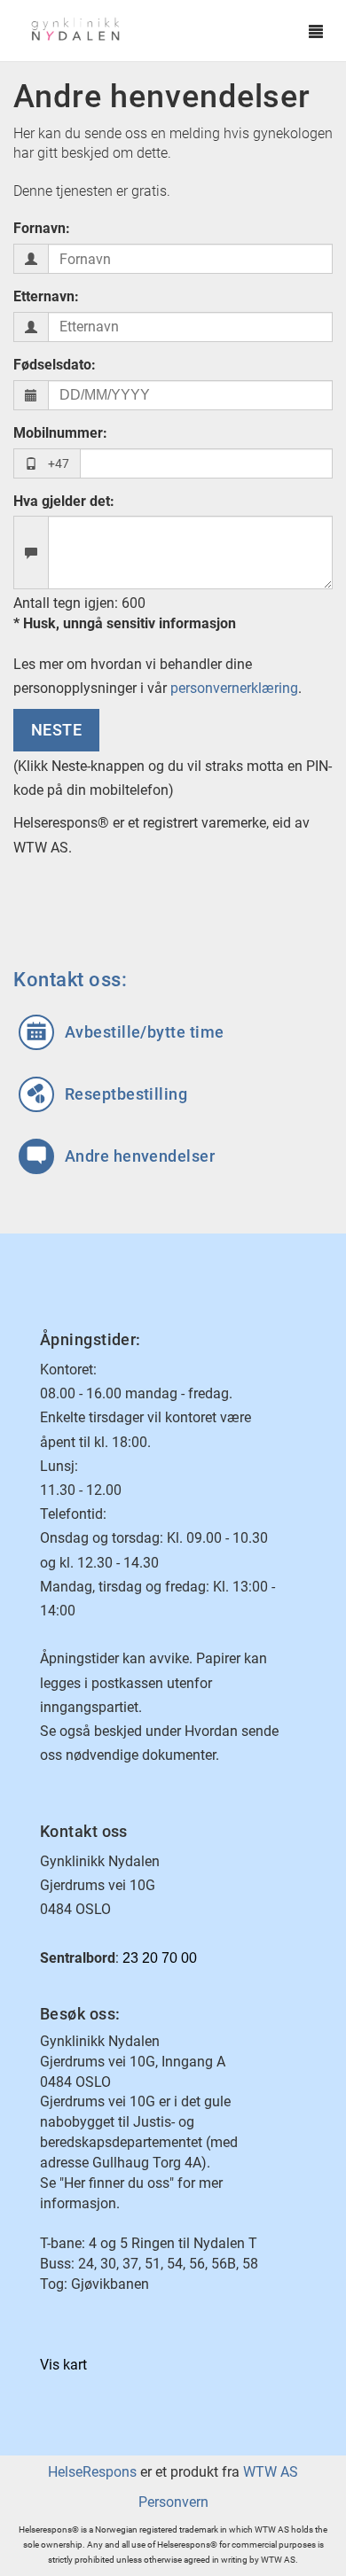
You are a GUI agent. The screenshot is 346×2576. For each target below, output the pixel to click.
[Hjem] (156, 31)
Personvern (173, 2502)
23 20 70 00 (160, 1958)
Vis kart (63, 2365)
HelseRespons (92, 2472)
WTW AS (271, 2472)
